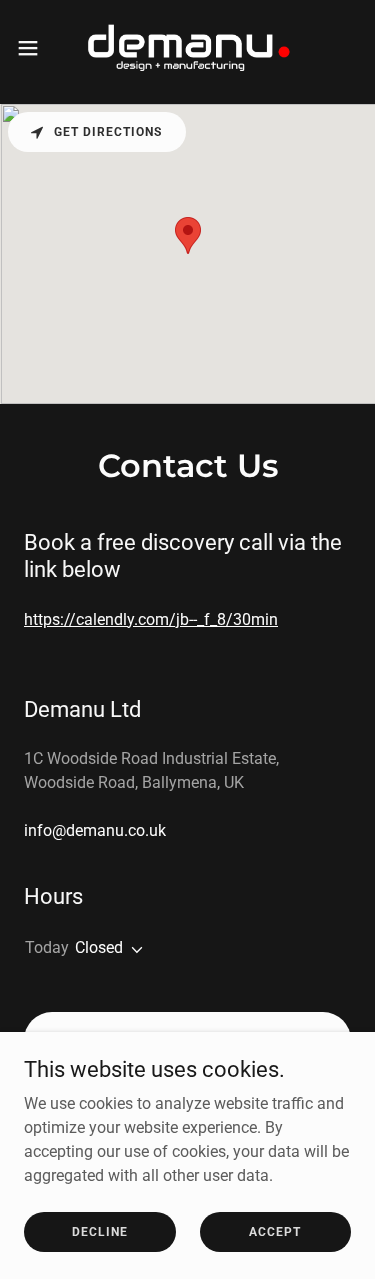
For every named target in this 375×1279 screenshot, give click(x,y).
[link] (187, 48)
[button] (35, 48)
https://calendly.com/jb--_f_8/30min (151, 619)
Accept (275, 1231)
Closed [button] (99, 947)
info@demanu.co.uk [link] (95, 830)
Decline (100, 1231)
